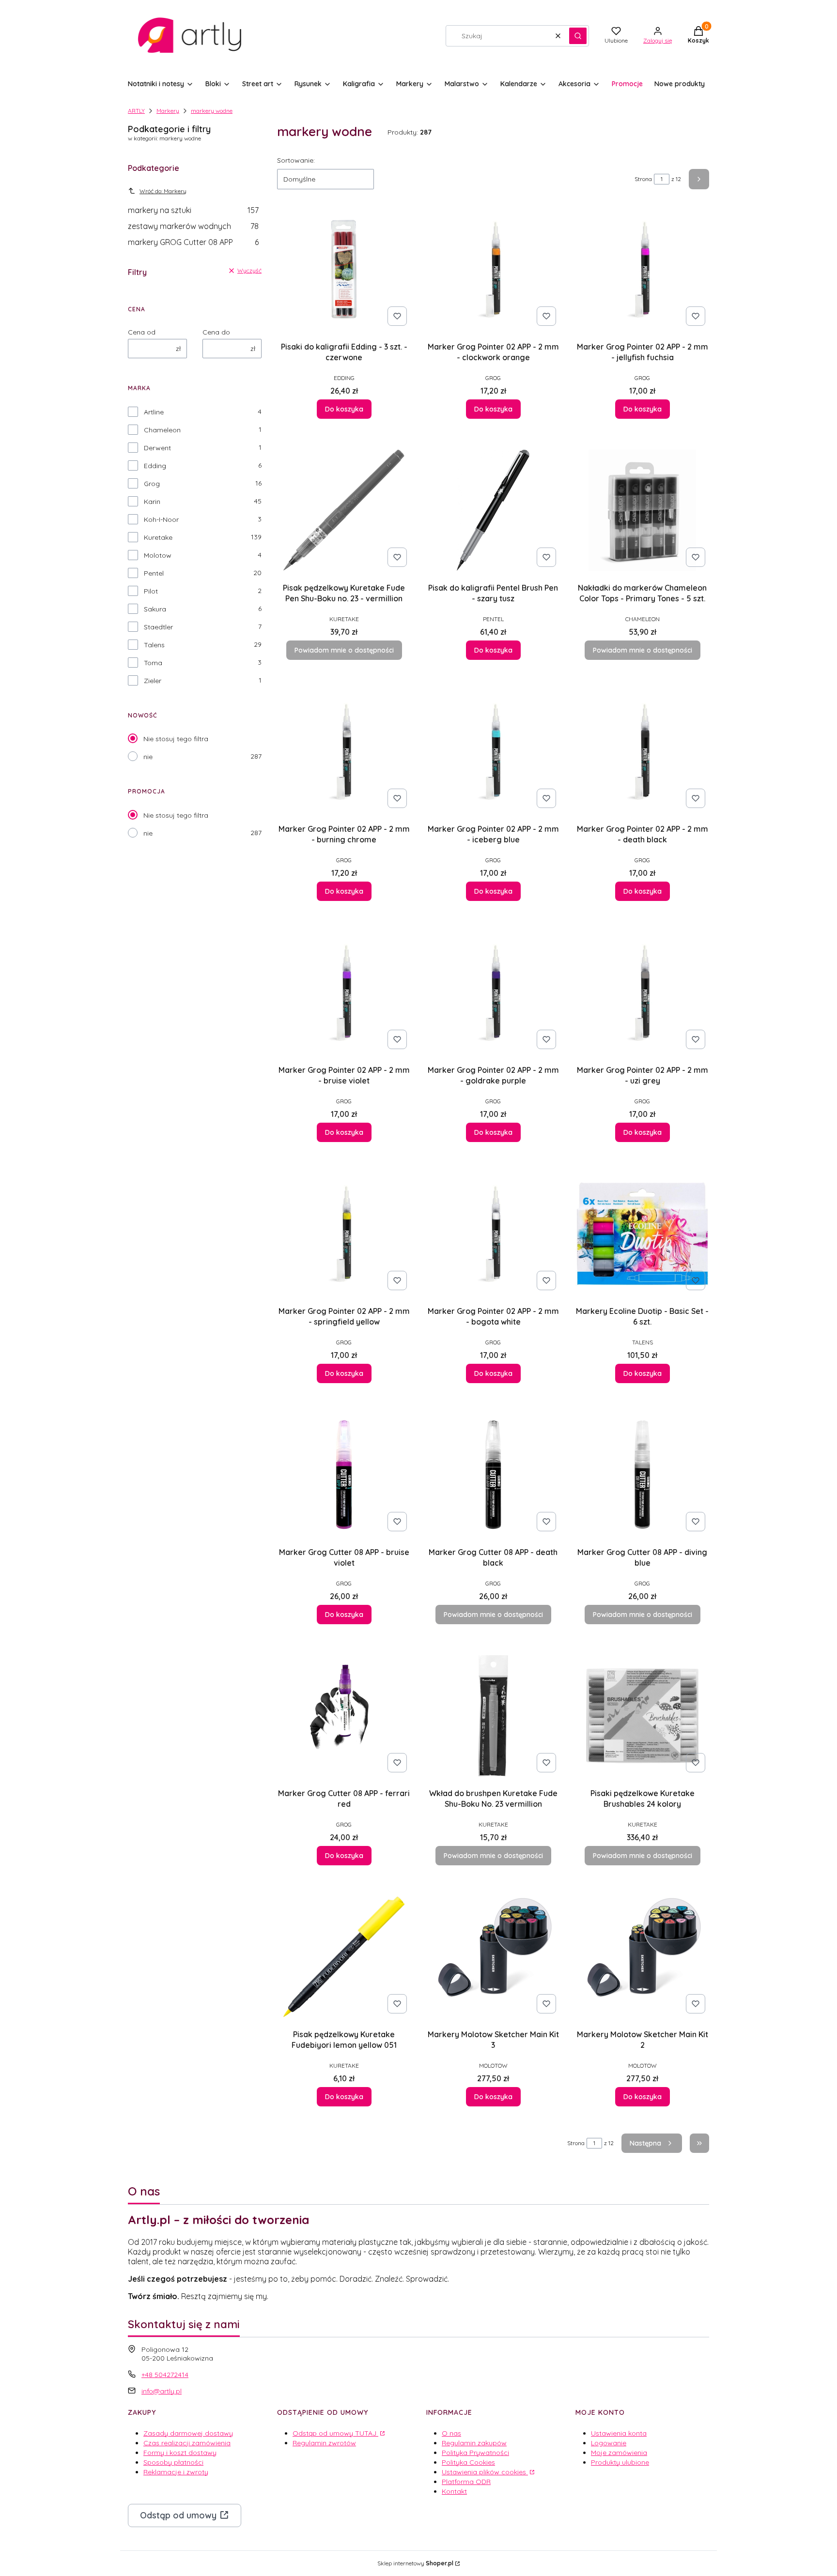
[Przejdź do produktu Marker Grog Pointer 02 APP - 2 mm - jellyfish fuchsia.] (642, 269)
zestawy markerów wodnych (193, 226)
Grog (152, 484)
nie (148, 757)
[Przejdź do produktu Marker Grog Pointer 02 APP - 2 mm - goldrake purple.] (493, 992)
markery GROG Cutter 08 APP (193, 242)
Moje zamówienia (619, 2453)
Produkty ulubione (620, 2462)
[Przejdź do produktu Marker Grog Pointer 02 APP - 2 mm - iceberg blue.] (493, 751)
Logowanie (609, 2443)
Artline (154, 412)
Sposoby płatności (173, 2462)
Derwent (157, 448)
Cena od (142, 332)
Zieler (153, 681)
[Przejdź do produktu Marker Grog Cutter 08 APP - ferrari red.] (344, 1716)
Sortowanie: (296, 160)
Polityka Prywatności (475, 2453)
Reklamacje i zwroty (176, 2472)
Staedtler (158, 627)
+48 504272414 (165, 2375)
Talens (154, 645)
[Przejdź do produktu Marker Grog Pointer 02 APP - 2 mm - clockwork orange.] (493, 269)
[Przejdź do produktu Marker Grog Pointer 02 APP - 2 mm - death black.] (642, 751)
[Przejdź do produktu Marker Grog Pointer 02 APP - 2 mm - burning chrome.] (344, 751)
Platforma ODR (466, 2482)
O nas (451, 2433)
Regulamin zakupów (474, 2443)
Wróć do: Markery (163, 191)
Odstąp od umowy (178, 2515)
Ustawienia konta (619, 2433)
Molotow (158, 555)
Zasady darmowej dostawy (188, 2433)
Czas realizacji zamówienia (187, 2443)
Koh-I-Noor (161, 519)
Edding (155, 466)
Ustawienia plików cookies (485, 2472)
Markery (168, 111)
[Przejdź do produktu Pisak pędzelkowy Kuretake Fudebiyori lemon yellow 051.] (344, 1957)
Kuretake (158, 537)
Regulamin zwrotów (324, 2443)
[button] (578, 36)
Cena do (216, 332)
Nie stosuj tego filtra (176, 739)
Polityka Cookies (468, 2462)
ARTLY (136, 111)
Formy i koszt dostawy (180, 2453)
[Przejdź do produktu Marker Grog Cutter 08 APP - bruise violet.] (344, 1475)
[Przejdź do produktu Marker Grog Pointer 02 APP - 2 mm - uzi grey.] (642, 992)
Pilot (151, 591)
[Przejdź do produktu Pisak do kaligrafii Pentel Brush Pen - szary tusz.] (493, 510)
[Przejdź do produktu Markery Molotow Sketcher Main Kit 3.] (493, 1957)
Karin (152, 502)
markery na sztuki (193, 210)
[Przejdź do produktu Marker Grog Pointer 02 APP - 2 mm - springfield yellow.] (344, 1234)
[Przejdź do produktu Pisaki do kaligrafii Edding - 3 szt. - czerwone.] (344, 269)
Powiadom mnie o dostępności (344, 650)
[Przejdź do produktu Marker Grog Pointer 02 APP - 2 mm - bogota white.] (493, 1234)
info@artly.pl (162, 2391)
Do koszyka (344, 409)
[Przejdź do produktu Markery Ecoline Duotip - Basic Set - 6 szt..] (642, 1234)
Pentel (154, 573)
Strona (643, 179)
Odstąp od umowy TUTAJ (335, 2433)
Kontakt (454, 2491)
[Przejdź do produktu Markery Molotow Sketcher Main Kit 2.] (642, 1957)
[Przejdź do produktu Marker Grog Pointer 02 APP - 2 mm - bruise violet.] (344, 992)
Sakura (155, 609)
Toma (153, 663)
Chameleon (162, 430)
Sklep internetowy (415, 2563)
